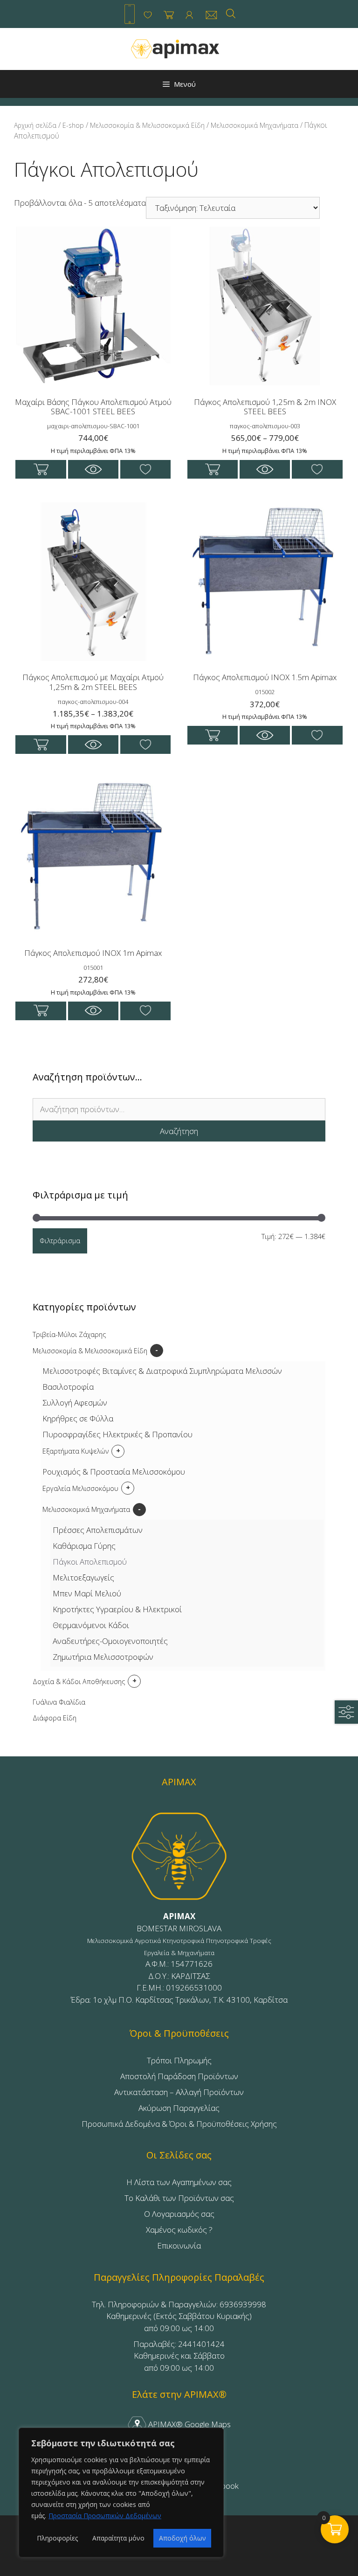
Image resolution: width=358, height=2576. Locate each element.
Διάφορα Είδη (55, 1718)
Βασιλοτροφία (68, 1387)
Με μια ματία (93, 469)
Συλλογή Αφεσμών (75, 1403)
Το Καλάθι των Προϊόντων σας (179, 2198)
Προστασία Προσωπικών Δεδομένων (105, 2516)
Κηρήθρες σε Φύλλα (78, 1418)
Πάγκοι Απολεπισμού (90, 1562)
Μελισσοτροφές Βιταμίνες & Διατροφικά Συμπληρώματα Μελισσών (162, 1371)
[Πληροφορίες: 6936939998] (130, 14)
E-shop (73, 125)
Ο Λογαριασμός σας (179, 2214)
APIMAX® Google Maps (189, 2424)
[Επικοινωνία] (211, 15)
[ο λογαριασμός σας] (189, 15)
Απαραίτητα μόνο (118, 2538)
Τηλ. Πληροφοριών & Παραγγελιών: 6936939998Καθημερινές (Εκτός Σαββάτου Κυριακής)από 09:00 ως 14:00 (179, 2316)
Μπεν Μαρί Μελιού (87, 1593)
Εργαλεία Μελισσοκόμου (80, 1488)
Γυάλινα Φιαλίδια (59, 1702)
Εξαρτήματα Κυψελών (76, 1451)
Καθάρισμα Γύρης (84, 1546)
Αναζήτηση (179, 1131)
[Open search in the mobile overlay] (231, 13)
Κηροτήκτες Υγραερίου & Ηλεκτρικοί (117, 1609)
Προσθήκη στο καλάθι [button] (41, 469)
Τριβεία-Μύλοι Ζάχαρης (69, 1334)
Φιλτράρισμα (60, 1240)
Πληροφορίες (57, 2538)
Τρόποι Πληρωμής (179, 2060)
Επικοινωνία (179, 2245)
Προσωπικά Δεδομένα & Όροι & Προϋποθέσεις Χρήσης (179, 2124)
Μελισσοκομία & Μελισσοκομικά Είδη (147, 125)
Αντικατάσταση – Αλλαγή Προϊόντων (179, 2092)
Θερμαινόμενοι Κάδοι (91, 1625)
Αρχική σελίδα (35, 125)
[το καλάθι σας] (169, 15)
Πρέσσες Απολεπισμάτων (98, 1530)
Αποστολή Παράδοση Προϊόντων (179, 2076)
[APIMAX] (175, 48)
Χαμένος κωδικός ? (179, 2230)
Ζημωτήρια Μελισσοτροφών (103, 1657)
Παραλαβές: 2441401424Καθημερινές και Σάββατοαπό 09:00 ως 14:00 (179, 2356)
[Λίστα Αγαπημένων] (148, 15)
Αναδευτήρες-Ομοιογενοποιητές (110, 1641)
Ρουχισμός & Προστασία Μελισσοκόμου (114, 1472)
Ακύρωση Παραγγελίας (179, 2108)
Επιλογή (213, 469)
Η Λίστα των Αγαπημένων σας (179, 2182)
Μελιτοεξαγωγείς (83, 1577)
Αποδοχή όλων (182, 2538)
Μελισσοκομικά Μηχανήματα (255, 125)
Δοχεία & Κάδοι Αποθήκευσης (79, 1681)
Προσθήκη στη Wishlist (146, 469)
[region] (121, 2492)
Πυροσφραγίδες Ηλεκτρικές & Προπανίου (117, 1434)
